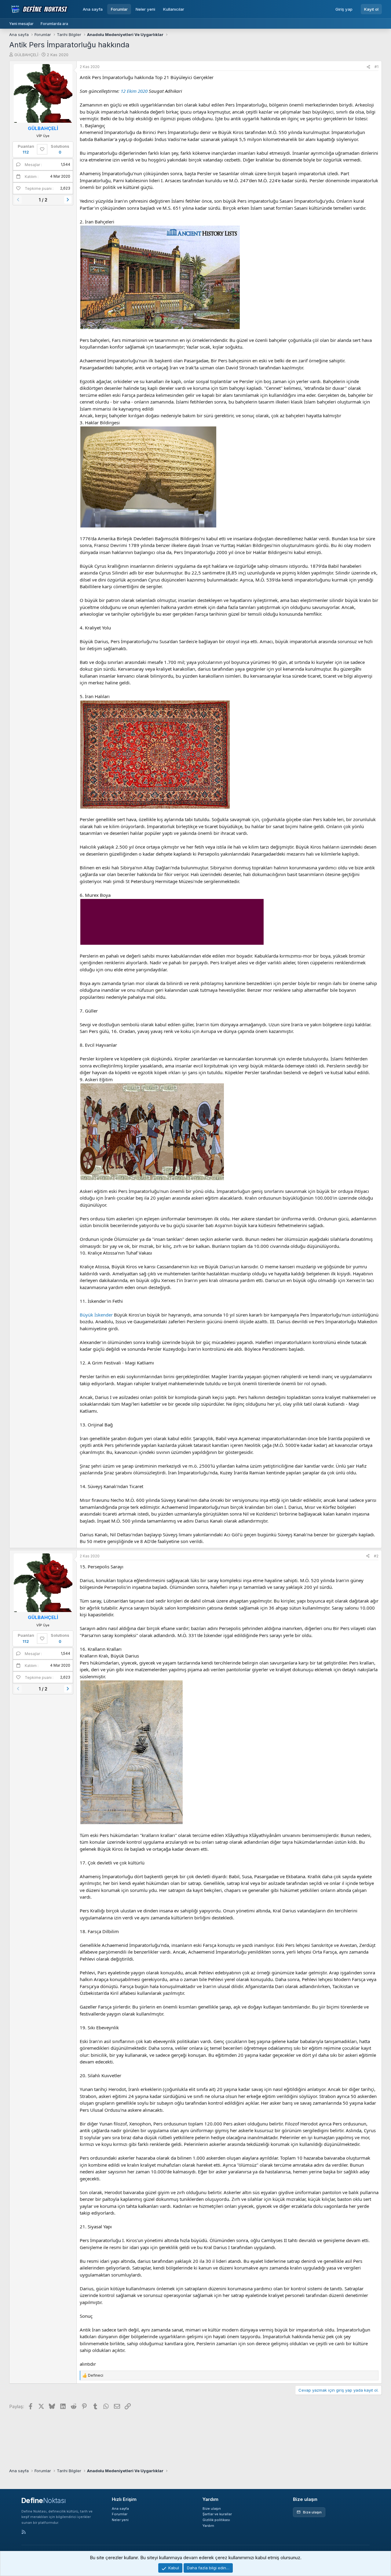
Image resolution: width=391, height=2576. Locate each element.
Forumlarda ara (54, 24)
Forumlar (119, 9)
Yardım (208, 2526)
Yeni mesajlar (21, 24)
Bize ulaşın (212, 2509)
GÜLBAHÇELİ (26, 55)
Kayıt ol (371, 9)
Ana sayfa (93, 9)
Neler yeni (145, 9)
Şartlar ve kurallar (217, 2514)
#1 (376, 67)
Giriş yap (344, 9)
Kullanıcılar (174, 9)
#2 (376, 1556)
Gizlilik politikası (216, 2520)
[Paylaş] (368, 67)
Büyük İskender (96, 1315)
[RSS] (24, 2532)
